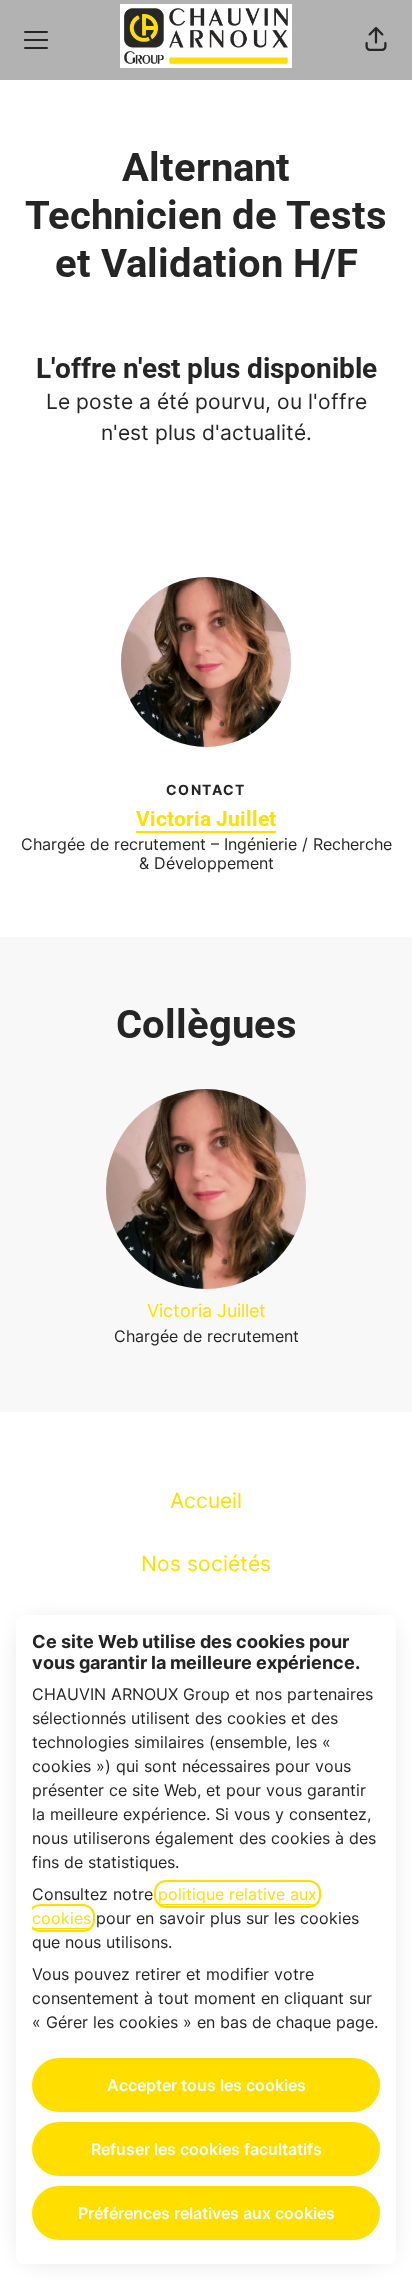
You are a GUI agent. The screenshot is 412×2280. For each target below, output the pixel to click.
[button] (376, 40)
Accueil (206, 1500)
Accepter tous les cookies (206, 2085)
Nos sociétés (206, 1563)
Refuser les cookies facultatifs (206, 2149)
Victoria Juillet (206, 819)
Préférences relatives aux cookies (206, 2213)
